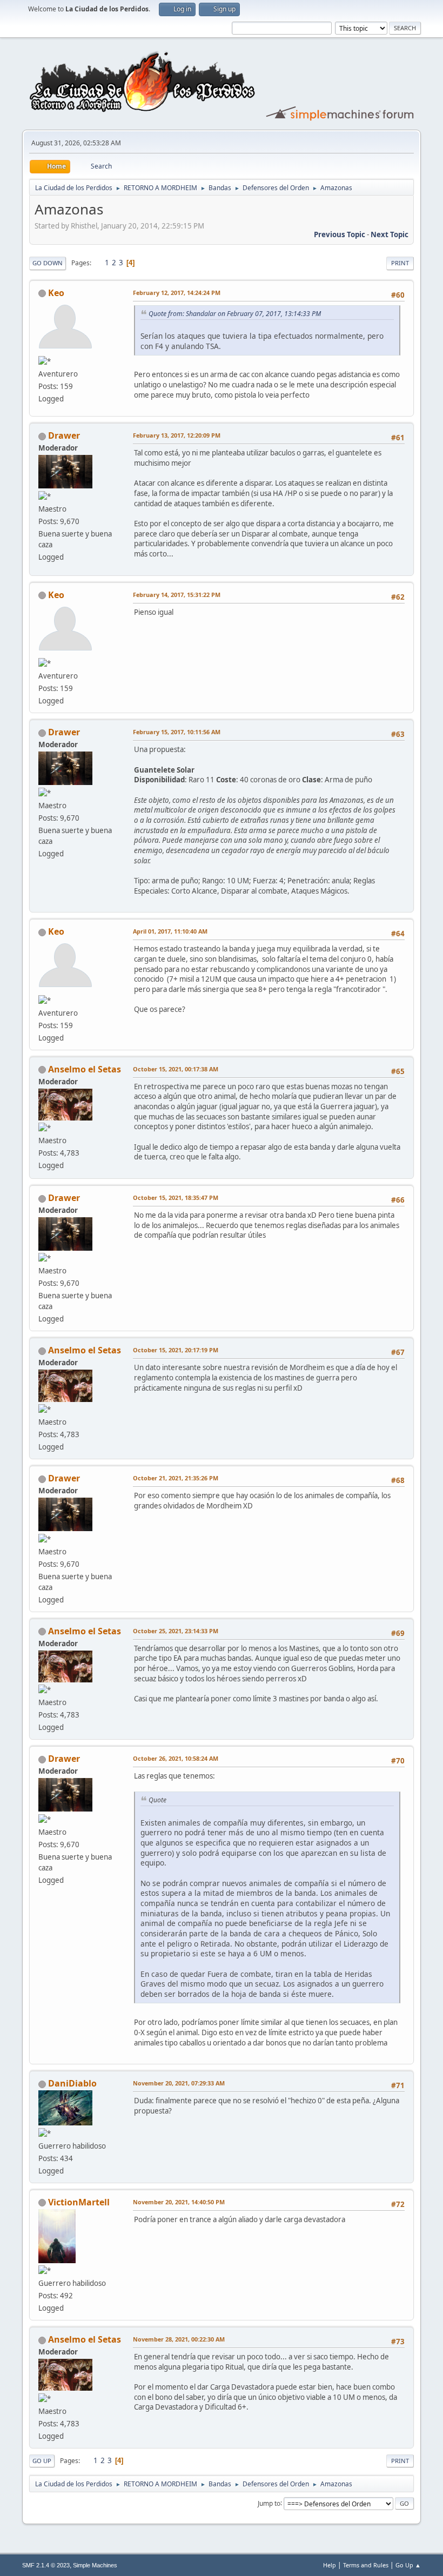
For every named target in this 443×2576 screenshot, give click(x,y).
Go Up (42, 2461)
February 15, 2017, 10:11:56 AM (177, 732)
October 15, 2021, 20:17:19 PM (176, 1350)
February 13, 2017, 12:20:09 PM (177, 435)
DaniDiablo (72, 2083)
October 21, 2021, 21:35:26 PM (176, 1478)
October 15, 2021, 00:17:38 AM (176, 1069)
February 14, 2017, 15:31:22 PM (177, 595)
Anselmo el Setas (85, 1069)
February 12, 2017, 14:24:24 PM (177, 293)
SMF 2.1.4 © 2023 (46, 2565)
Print (400, 263)
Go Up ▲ (408, 2565)
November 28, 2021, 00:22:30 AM (179, 2339)
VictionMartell (79, 2202)
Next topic (390, 234)
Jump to (269, 2503)
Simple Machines (95, 2565)
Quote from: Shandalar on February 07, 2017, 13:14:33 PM (235, 314)
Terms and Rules (366, 2565)
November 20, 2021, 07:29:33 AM (179, 2083)
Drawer (64, 435)
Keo (56, 293)
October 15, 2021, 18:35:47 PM (176, 1198)
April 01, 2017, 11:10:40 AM (170, 931)
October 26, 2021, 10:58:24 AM (176, 1758)
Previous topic (340, 234)
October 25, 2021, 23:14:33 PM (176, 1631)
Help (330, 2565)
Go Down (48, 263)
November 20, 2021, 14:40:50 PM (179, 2202)
